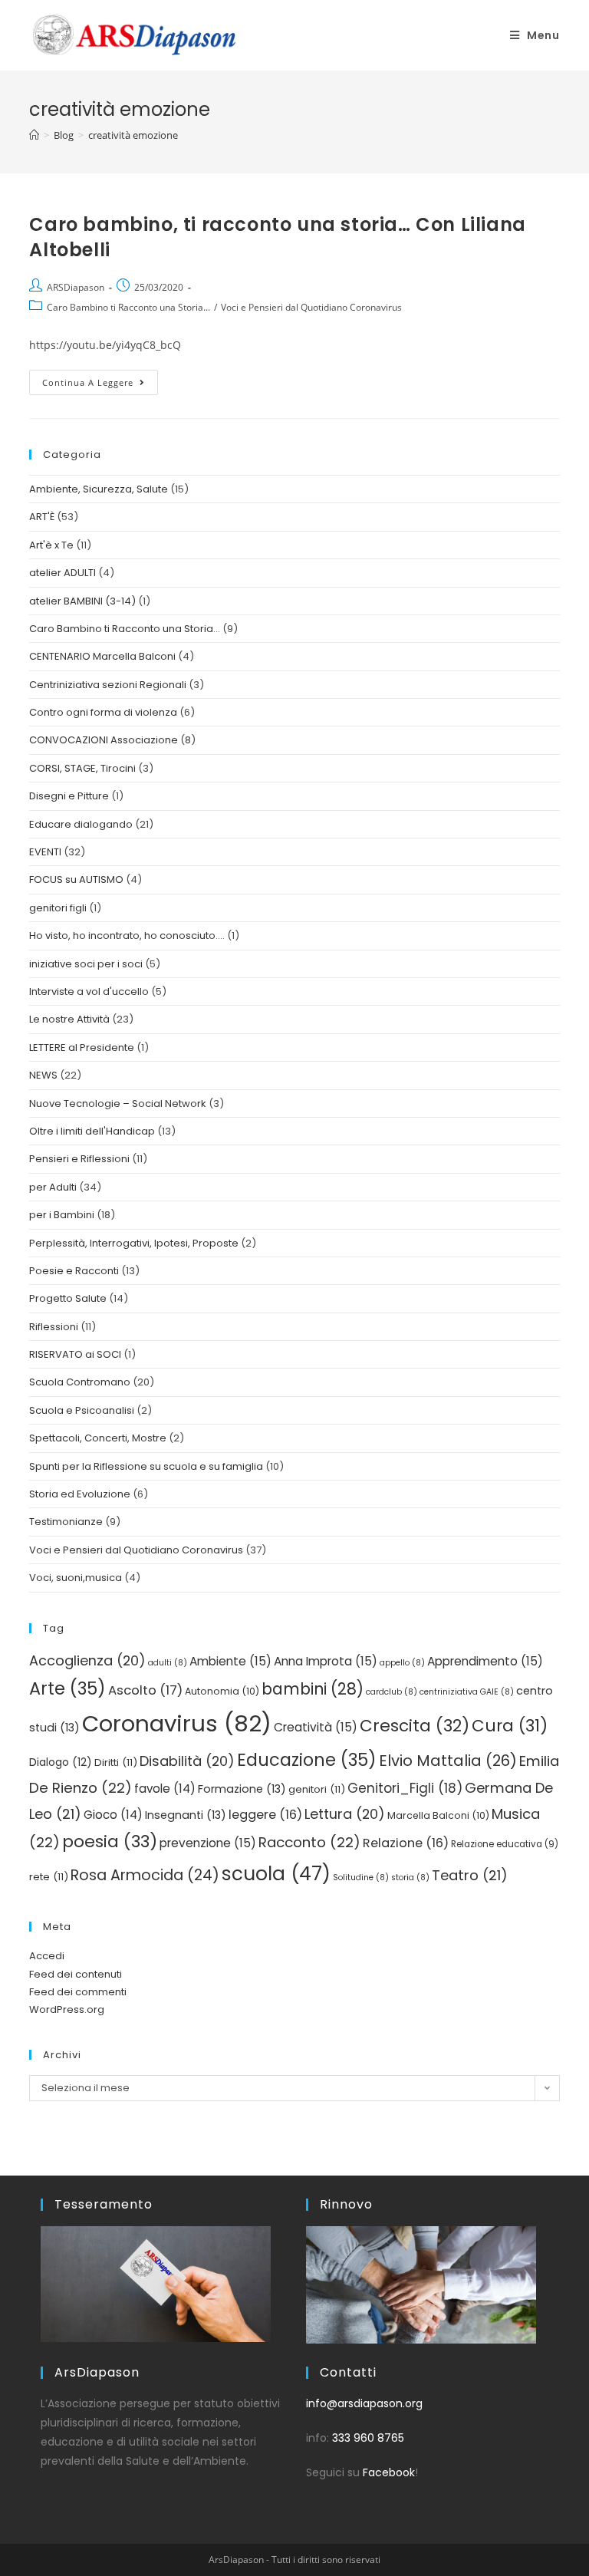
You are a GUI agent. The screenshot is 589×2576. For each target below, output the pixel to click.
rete (49, 1877)
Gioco (113, 1815)
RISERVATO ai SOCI (75, 1354)
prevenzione (208, 1843)
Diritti (116, 1762)
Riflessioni (54, 1327)
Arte (67, 1688)
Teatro (470, 1875)
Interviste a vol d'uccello (89, 992)
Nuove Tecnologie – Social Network (118, 1104)
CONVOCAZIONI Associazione (104, 740)
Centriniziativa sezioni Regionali (108, 685)
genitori (317, 1789)
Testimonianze (66, 1522)
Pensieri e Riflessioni (79, 1159)
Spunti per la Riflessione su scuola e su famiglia (146, 1466)
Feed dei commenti (78, 1992)
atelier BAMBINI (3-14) (82, 601)
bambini (313, 1689)
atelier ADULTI (63, 573)
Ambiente (230, 1661)
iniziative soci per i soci (86, 964)
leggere (265, 1815)
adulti (168, 1663)
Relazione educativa (505, 1844)
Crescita (415, 1726)
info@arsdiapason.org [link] (364, 2403)
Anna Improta (326, 1661)
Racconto (309, 1842)
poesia (110, 1841)
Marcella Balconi (438, 1815)
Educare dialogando (81, 824)
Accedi (47, 1956)
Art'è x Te (51, 545)
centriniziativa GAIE (467, 1692)
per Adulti (53, 1187)
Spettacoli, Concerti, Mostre (98, 1438)
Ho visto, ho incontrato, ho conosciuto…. (127, 936)
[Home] (34, 135)
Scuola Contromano (80, 1382)
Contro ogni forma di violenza (103, 712)
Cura (510, 1726)
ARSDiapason (76, 287)
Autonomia (222, 1691)
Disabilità (187, 1761)
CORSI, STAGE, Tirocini (82, 768)
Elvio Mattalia (448, 1761)
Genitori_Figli (405, 1788)
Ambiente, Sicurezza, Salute (99, 489)
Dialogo (61, 1762)
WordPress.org (67, 2009)
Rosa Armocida (145, 1875)
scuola (276, 1874)
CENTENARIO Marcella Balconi (102, 656)
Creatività (316, 1727)
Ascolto (145, 1690)
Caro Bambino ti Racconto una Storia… (125, 629)
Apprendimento (485, 1661)
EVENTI (45, 852)
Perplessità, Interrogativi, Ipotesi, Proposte (134, 1243)
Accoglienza (87, 1660)
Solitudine (361, 1878)
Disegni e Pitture (69, 796)
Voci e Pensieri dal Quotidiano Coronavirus (311, 307)
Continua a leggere (100, 379)
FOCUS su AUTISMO (76, 880)
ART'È (42, 517)
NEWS (43, 1075)
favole (165, 1789)
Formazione (242, 1789)
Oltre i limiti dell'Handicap (92, 1131)
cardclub (392, 1692)
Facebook (389, 2472)
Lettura (345, 1814)
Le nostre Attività (69, 1019)
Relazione (406, 1843)
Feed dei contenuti (76, 1974)
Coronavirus (177, 1723)
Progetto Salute (68, 1298)
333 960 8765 (368, 2438)
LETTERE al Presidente (82, 1048)
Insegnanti (186, 1815)
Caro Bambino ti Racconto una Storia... (128, 307)
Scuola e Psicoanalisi (82, 1410)
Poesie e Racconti (74, 1271)
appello (402, 1663)
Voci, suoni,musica (76, 1578)
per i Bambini (62, 1215)
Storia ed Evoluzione (80, 1494)
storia (410, 1878)
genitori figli (58, 908)
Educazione (307, 1760)
